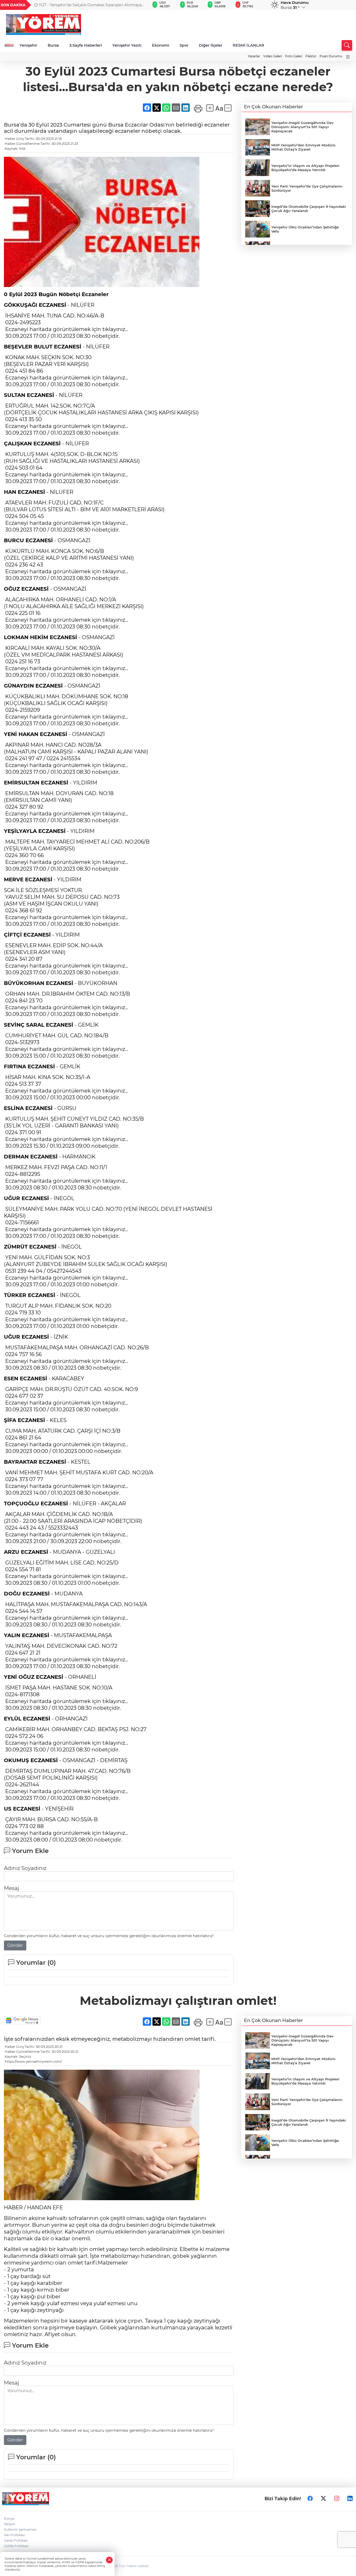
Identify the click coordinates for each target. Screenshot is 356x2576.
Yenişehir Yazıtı (127, 45)
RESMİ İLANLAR (248, 45)
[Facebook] (310, 2499)
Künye (9, 2519)
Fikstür (311, 56)
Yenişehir (28, 45)
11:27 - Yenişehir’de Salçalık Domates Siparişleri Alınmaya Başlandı (88, 5)
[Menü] (348, 57)
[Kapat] (109, 2560)
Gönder (15, 1945)
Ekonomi (161, 45)
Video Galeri (273, 56)
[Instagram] (337, 2499)
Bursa (53, 45)
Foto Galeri (294, 56)
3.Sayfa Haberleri (86, 45)
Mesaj (11, 1888)
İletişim (10, 2524)
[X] (323, 2499)
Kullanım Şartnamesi (20, 2530)
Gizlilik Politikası (16, 2546)
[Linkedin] (350, 2499)
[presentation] (138, 5)
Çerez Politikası (16, 2540)
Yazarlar (254, 56)
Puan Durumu (331, 56)
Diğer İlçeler (211, 45)
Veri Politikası (14, 2535)
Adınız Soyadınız (25, 1868)
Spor (184, 45)
